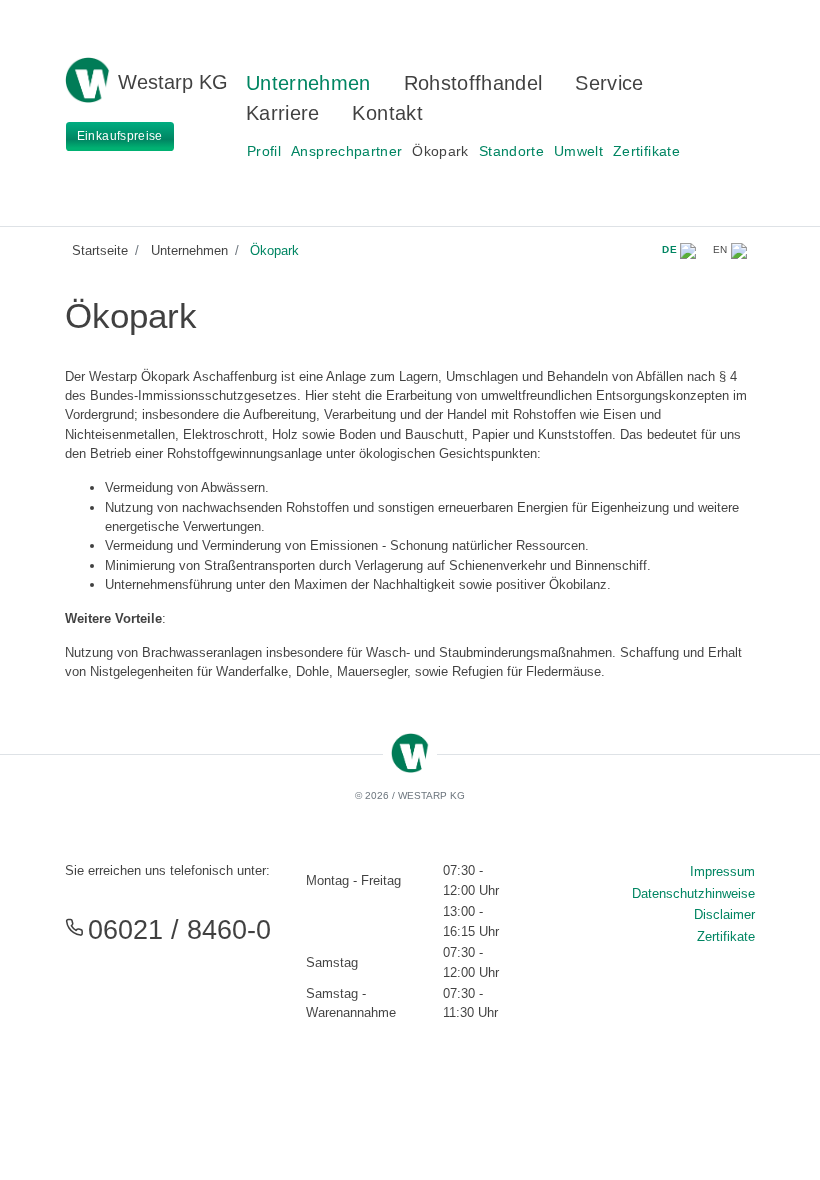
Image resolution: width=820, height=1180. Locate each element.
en (722, 249)
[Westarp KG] (87, 68)
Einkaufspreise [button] (120, 136)
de (671, 249)
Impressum (722, 871)
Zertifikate (646, 151)
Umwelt (577, 151)
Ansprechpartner (346, 151)
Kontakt (387, 113)
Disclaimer (724, 914)
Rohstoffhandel (473, 83)
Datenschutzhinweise (693, 893)
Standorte (510, 151)
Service (609, 83)
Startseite (100, 250)
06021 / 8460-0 (179, 930)
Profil (264, 151)
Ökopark (440, 151)
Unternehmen (308, 83)
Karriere (283, 113)
